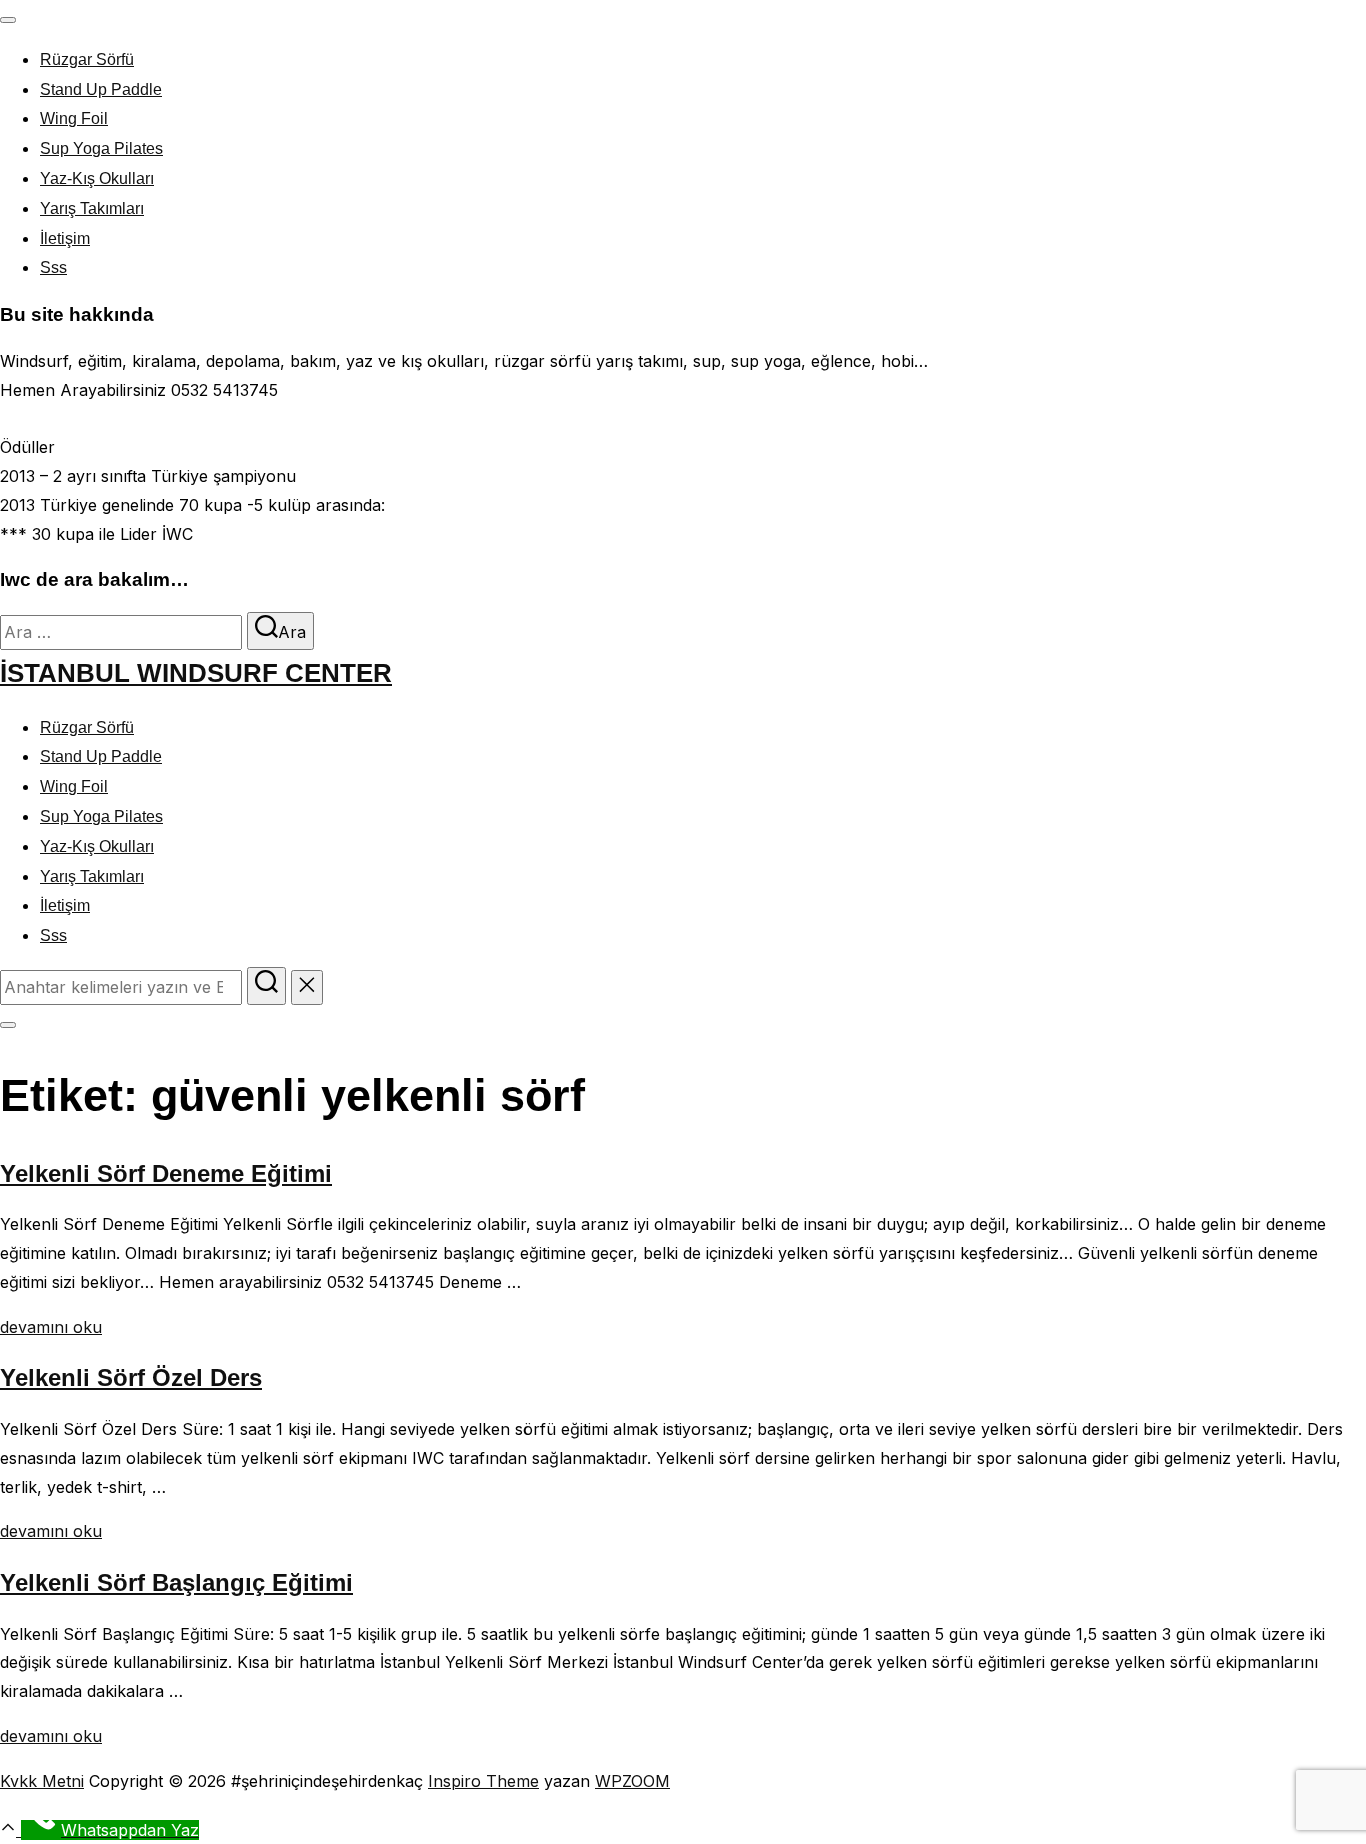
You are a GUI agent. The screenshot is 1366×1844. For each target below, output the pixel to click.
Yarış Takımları (92, 208)
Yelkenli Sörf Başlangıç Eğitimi (176, 1582)
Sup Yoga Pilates (101, 148)
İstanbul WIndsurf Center (196, 673)
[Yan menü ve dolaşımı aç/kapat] (8, 1025)
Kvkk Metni (42, 1781)
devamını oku (51, 1327)
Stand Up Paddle (101, 89)
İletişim (65, 238)
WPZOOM (632, 1781)
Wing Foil (74, 118)
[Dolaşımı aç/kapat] (8, 20)
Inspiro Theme (483, 1781)
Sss (53, 267)
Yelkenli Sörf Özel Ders (131, 1377)
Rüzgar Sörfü (87, 59)
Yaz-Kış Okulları (97, 178)
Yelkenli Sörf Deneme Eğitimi (166, 1173)
